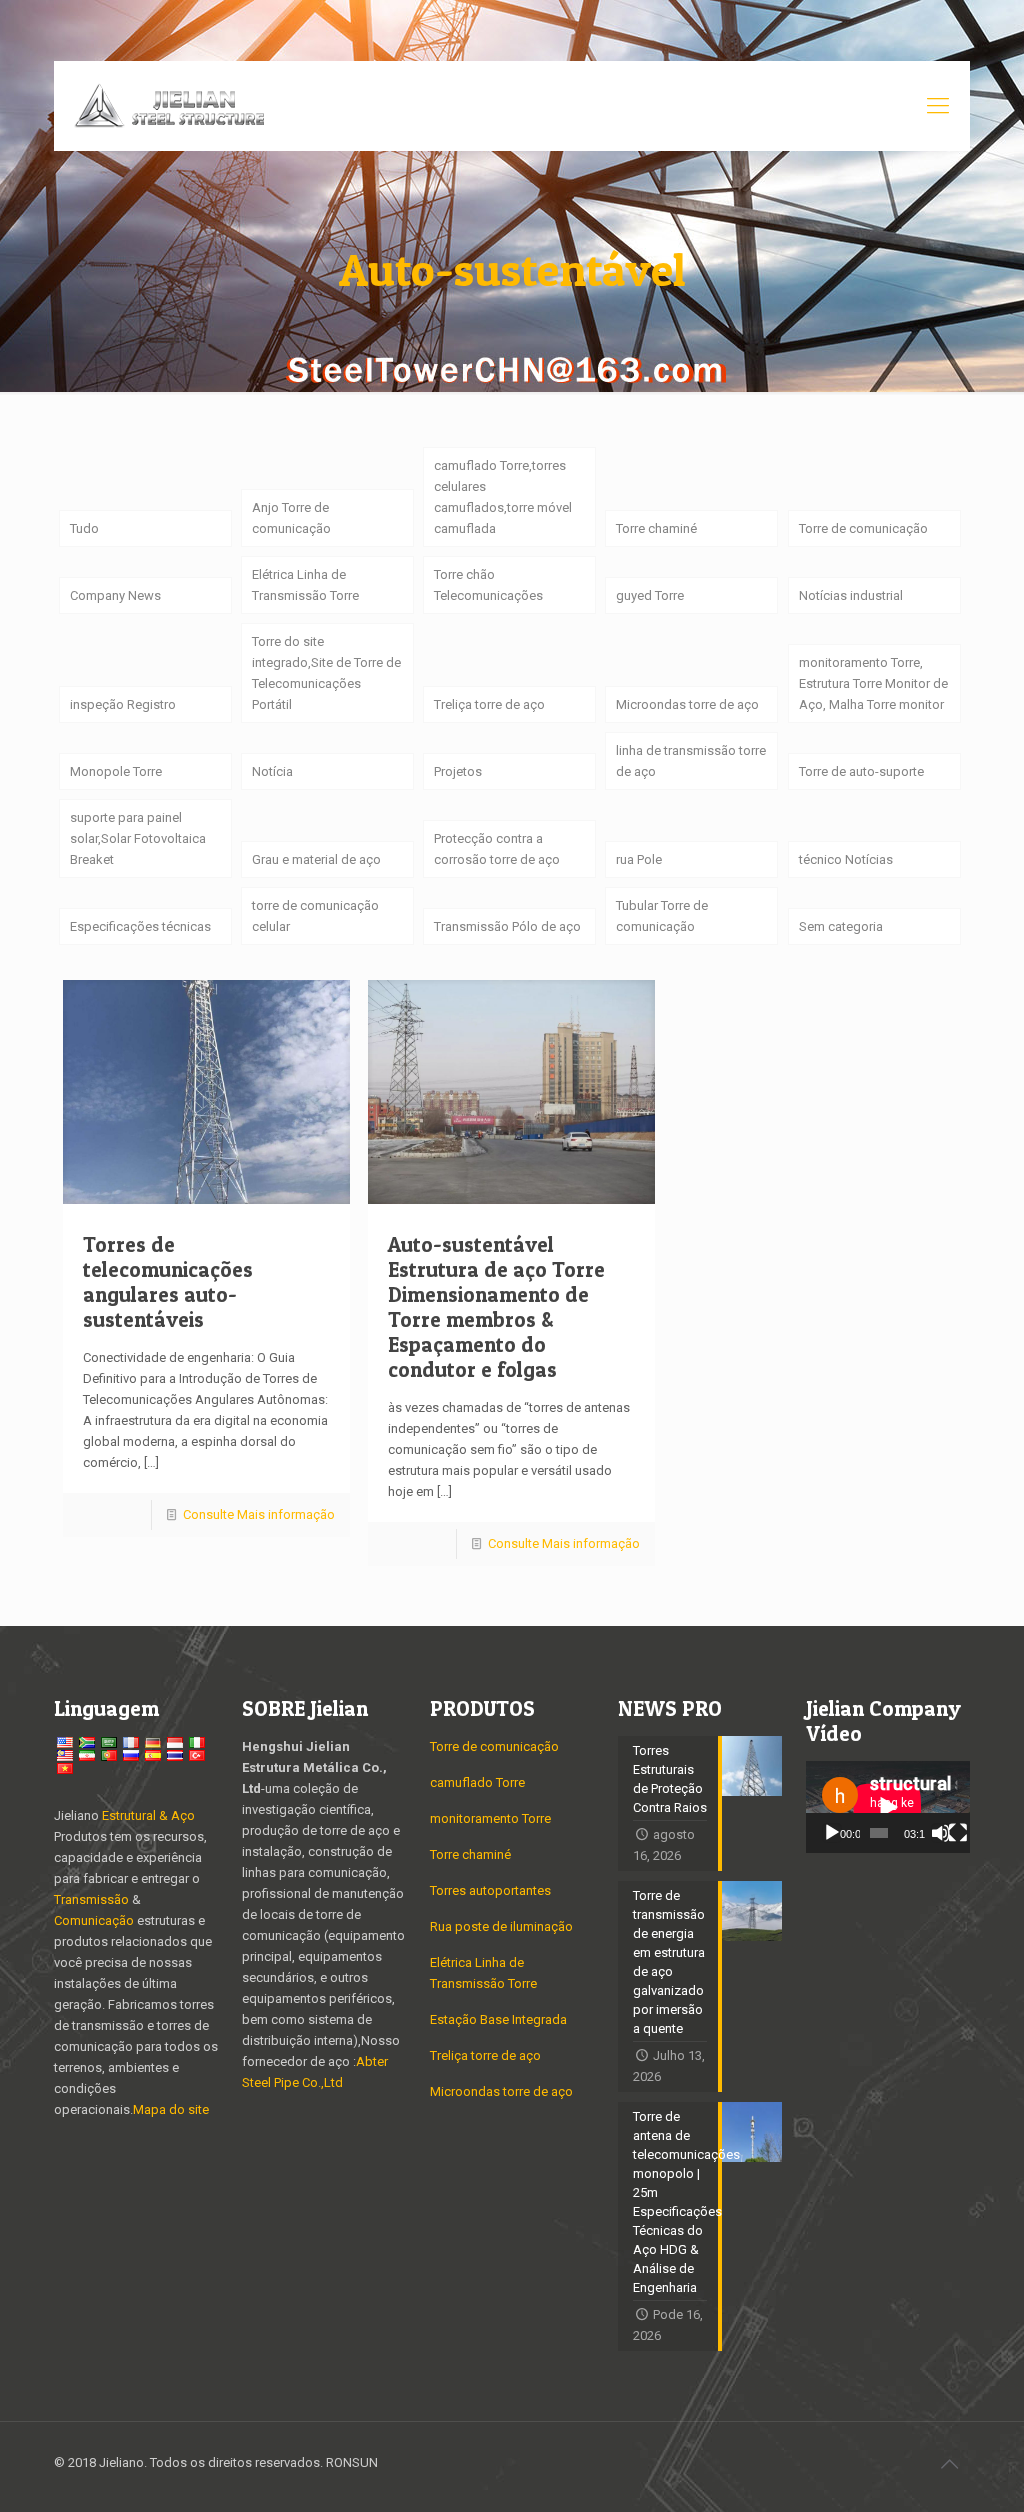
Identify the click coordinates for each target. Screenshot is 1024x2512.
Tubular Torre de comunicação (662, 916)
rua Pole (639, 859)
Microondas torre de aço (687, 704)
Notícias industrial (851, 595)
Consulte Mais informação (259, 1514)
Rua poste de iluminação (501, 1926)
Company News (115, 595)
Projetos (458, 771)
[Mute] (941, 1833)
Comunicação (94, 1920)
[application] (888, 1807)
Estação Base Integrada (498, 2019)
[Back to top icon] (949, 2464)
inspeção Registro (123, 704)
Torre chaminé (656, 528)
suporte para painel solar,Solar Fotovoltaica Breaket (138, 838)
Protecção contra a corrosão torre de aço (497, 849)
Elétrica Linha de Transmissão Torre (305, 585)
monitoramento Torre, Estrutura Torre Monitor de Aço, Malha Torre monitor (873, 683)
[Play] (832, 1833)
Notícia (272, 771)
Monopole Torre (116, 771)
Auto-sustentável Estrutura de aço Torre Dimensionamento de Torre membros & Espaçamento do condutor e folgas (496, 1307)
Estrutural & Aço (148, 1815)
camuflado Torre (477, 1782)
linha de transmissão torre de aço (691, 761)
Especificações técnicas (140, 926)
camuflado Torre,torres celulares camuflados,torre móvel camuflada (503, 497)
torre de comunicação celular (315, 916)
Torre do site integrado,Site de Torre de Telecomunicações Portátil (326, 673)
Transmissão (93, 1899)
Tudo (84, 528)
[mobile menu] (938, 106)
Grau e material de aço (316, 859)
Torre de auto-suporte (861, 771)
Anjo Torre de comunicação (291, 518)
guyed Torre (650, 595)
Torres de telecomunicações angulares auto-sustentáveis (168, 1282)
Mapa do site (171, 2109)
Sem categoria (841, 926)
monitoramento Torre (490, 1818)
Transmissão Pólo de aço (507, 926)
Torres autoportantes (490, 1890)
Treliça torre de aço (489, 704)
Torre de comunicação (863, 528)
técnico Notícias (846, 859)
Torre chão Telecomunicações (488, 585)
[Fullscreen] (958, 1833)
